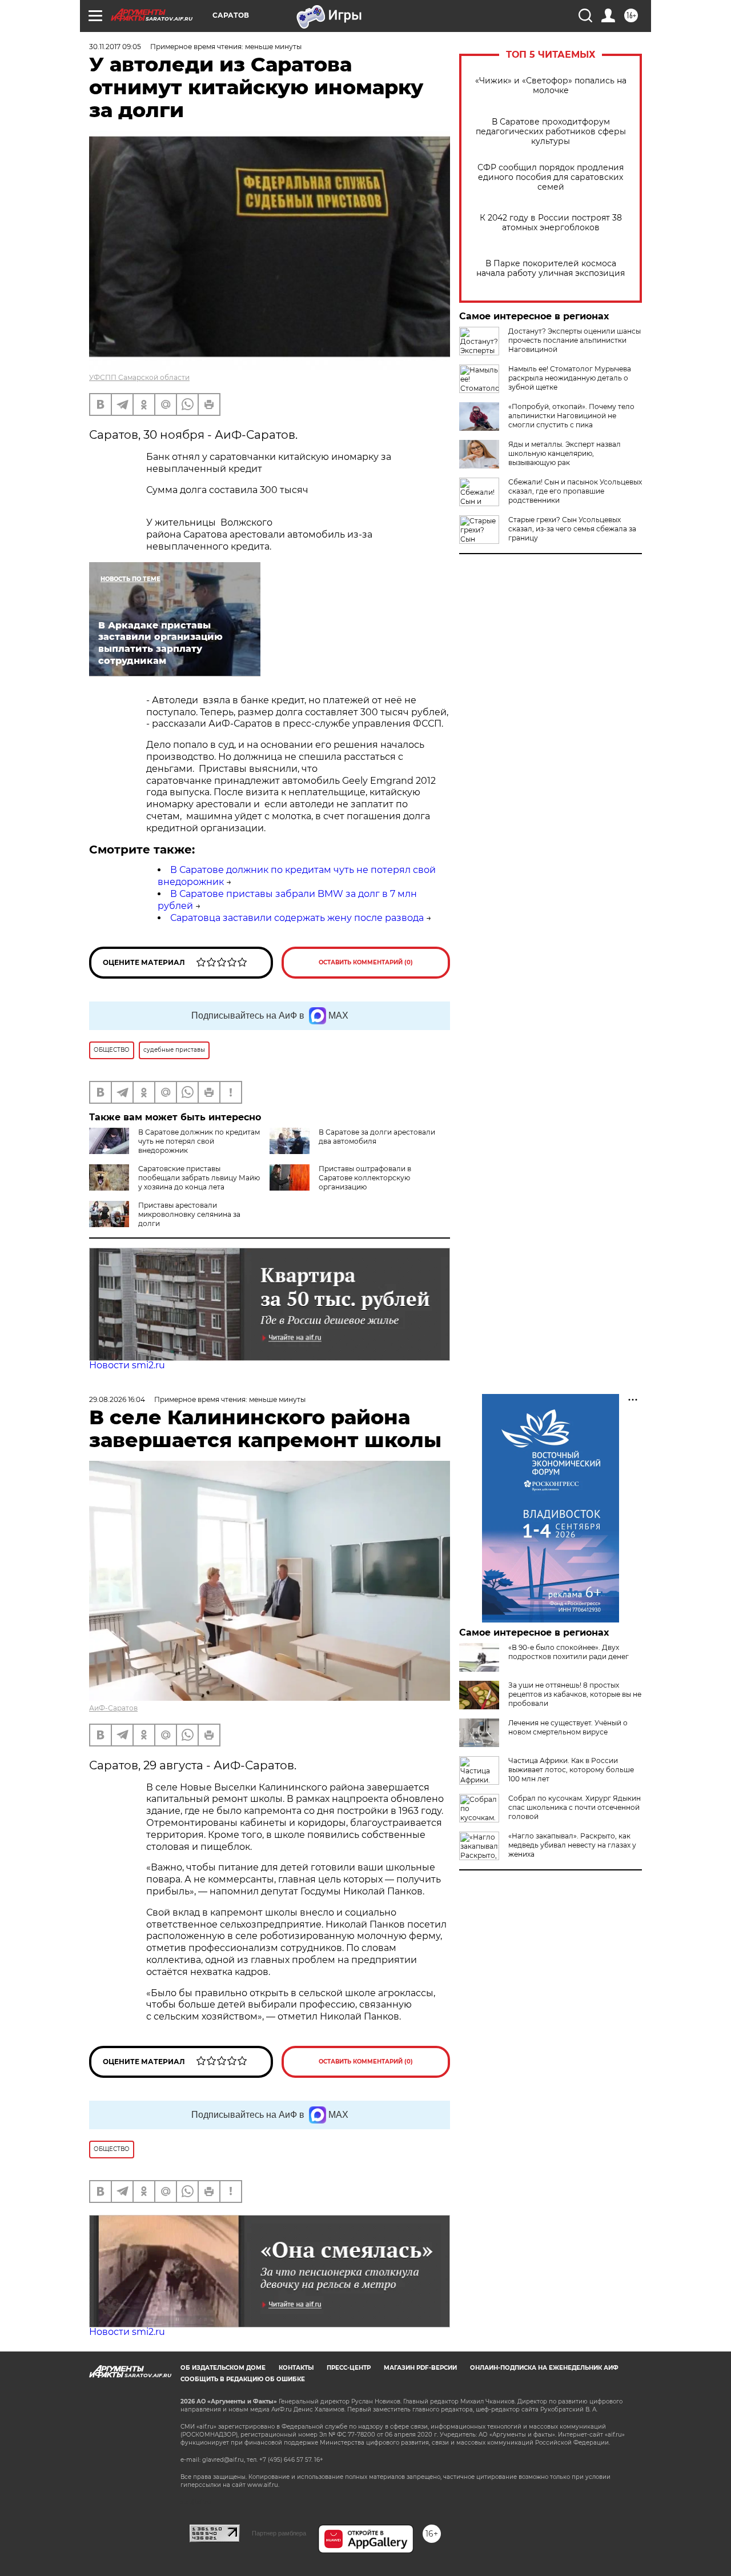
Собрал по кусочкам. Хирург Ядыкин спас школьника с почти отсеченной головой (575, 1807)
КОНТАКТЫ (296, 2368)
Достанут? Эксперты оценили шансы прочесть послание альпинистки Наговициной (575, 340)
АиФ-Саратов (113, 1708)
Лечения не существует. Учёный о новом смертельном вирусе (568, 1727)
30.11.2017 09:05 (115, 47)
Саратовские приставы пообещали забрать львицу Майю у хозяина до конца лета (199, 1178)
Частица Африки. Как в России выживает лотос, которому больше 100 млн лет (571, 1770)
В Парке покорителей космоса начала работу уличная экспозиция (551, 269)
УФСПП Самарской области (139, 377)
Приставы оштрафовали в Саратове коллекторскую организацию (365, 1178)
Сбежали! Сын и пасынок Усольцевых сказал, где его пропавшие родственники (575, 491)
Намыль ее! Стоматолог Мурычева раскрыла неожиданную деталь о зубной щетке (570, 378)
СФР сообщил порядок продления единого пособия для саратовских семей (551, 177)
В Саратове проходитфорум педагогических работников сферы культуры (551, 132)
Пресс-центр (349, 2368)
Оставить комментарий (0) (366, 962)
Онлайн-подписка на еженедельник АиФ (544, 2368)
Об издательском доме (223, 2368)
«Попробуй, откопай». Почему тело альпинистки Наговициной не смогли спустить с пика (571, 416)
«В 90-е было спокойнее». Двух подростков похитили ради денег (569, 1652)
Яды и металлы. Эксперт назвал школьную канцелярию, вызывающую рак (565, 453)
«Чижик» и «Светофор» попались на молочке (551, 86)
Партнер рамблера (279, 2533)
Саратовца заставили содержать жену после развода (297, 918)
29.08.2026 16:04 (117, 1399)
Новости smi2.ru (127, 1365)
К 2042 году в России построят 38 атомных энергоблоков (551, 223)
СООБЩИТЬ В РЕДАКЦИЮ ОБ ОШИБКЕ (243, 2379)
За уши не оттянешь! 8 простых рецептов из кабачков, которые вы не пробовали (575, 1694)
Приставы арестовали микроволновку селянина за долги (189, 1214)
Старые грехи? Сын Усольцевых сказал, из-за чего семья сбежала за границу (572, 529)
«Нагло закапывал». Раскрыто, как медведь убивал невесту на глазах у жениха (572, 1845)
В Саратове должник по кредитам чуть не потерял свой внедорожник (199, 1141)
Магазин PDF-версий (420, 2368)
